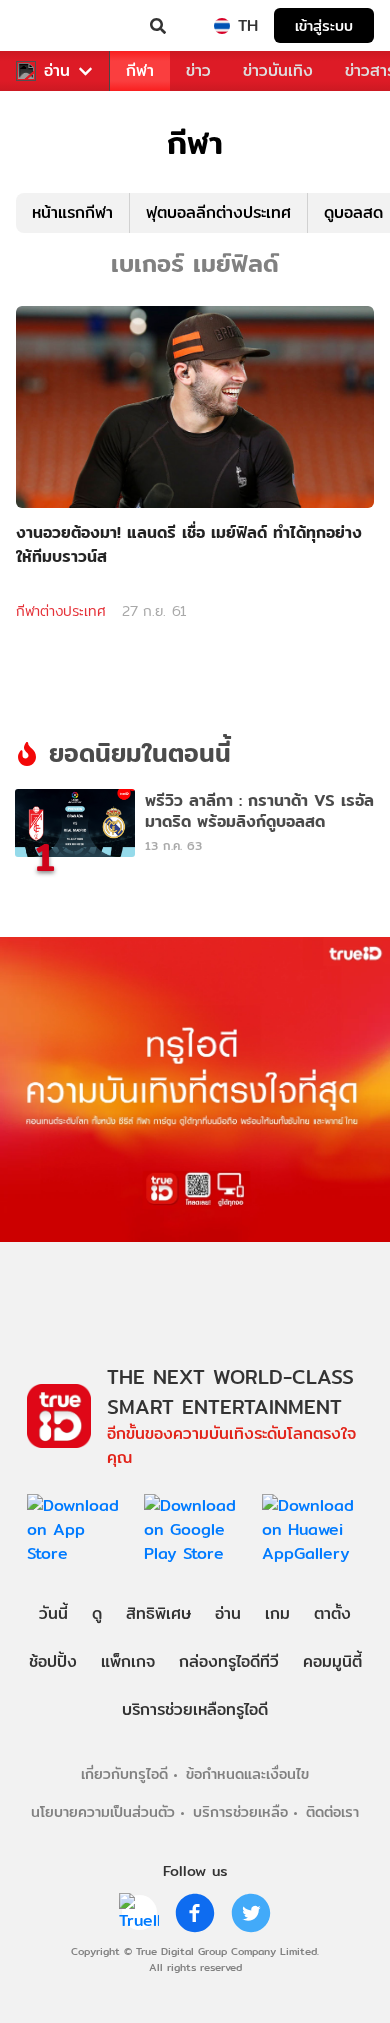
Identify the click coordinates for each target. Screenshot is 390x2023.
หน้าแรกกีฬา (72, 212)
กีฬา (140, 70)
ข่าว (198, 70)
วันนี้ (53, 1613)
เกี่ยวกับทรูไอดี (124, 1773)
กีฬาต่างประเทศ (61, 611)
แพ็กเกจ (128, 1661)
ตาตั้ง (332, 1613)
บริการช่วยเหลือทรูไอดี (195, 1709)
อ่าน (57, 71)
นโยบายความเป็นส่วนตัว (103, 1811)
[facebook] (195, 1913)
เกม (277, 1613)
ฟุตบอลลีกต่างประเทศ (218, 212)
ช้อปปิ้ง (53, 1661)
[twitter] (251, 1913)
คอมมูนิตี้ (332, 1661)
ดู (97, 1613)
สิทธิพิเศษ (158, 1613)
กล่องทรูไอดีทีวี (229, 1661)
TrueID (56, 26)
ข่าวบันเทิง (278, 70)
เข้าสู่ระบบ (324, 25)
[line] (139, 1913)
